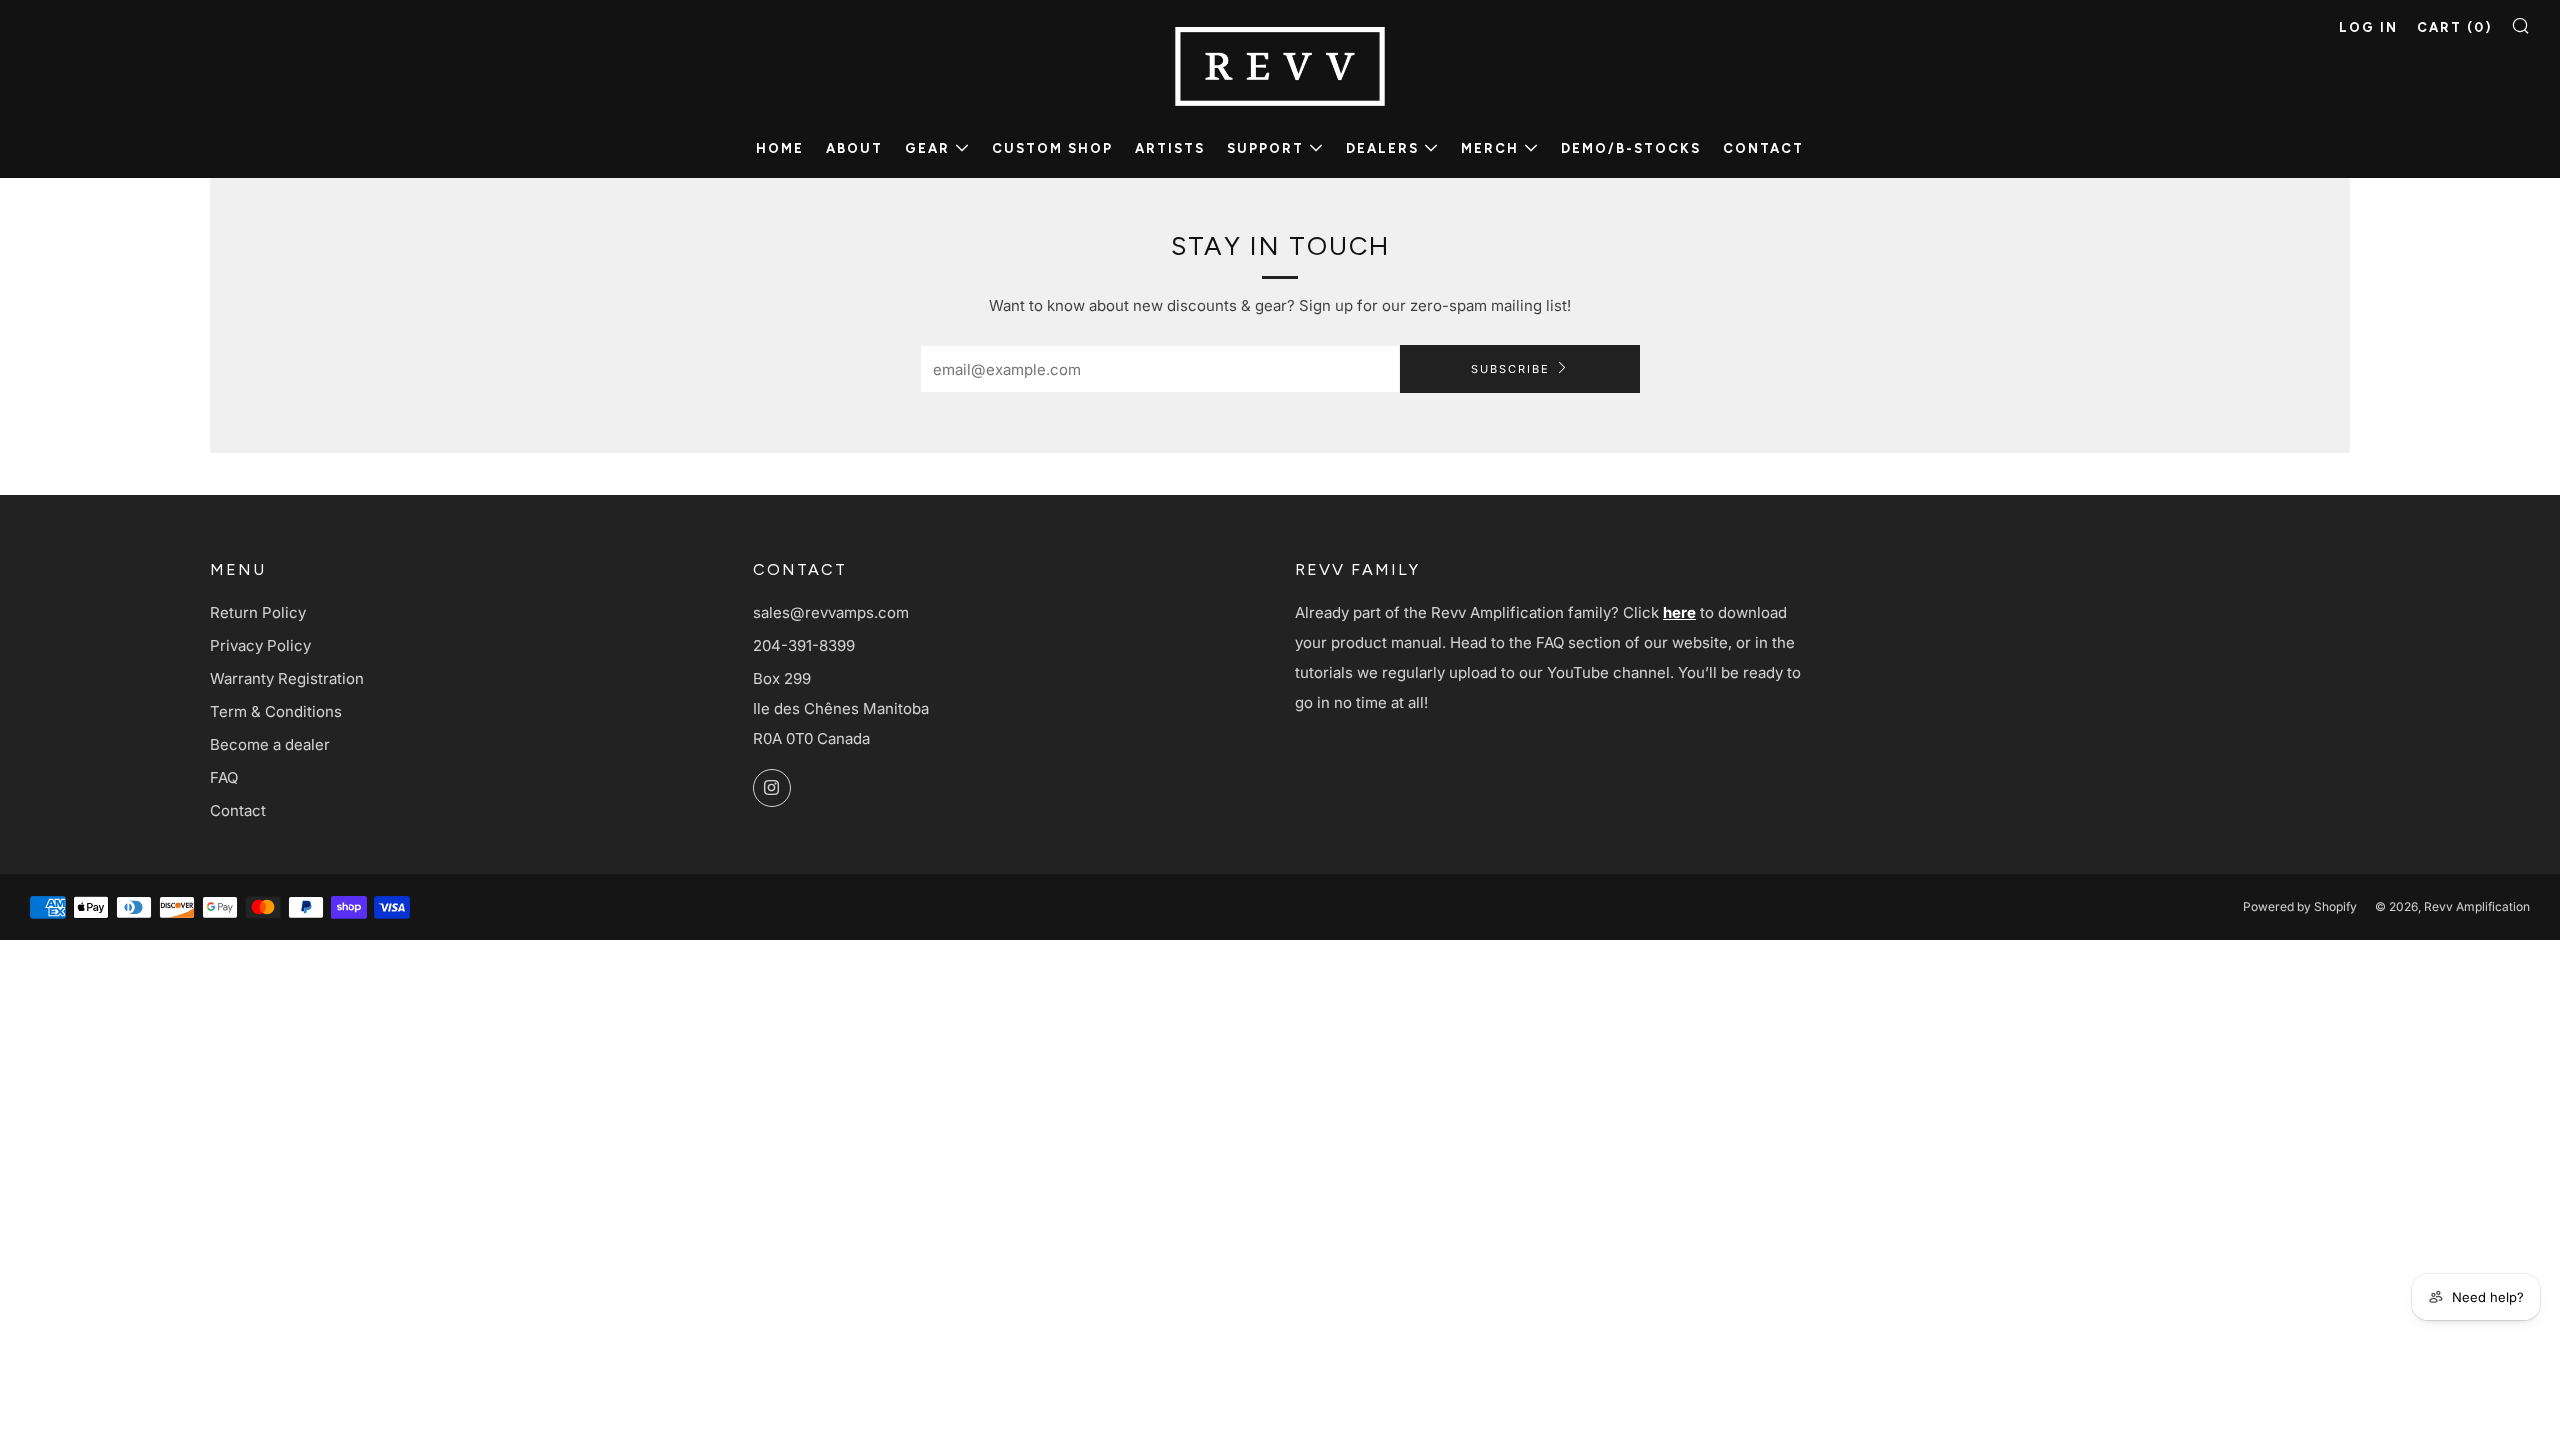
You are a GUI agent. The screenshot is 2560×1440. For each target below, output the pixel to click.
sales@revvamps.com (831, 612)
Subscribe (1510, 369)
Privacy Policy (260, 645)
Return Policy (258, 612)
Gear (927, 148)
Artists (1170, 148)
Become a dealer (270, 744)
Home (780, 148)
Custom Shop (1052, 148)
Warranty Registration (287, 678)
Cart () (2454, 27)
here (1679, 612)
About (854, 148)
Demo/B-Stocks (1631, 148)
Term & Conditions (276, 711)
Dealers (1382, 148)
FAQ (224, 777)
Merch (1490, 148)
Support (1265, 148)
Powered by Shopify (2300, 906)
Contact (1763, 148)
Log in (2368, 27)
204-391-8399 (804, 645)
